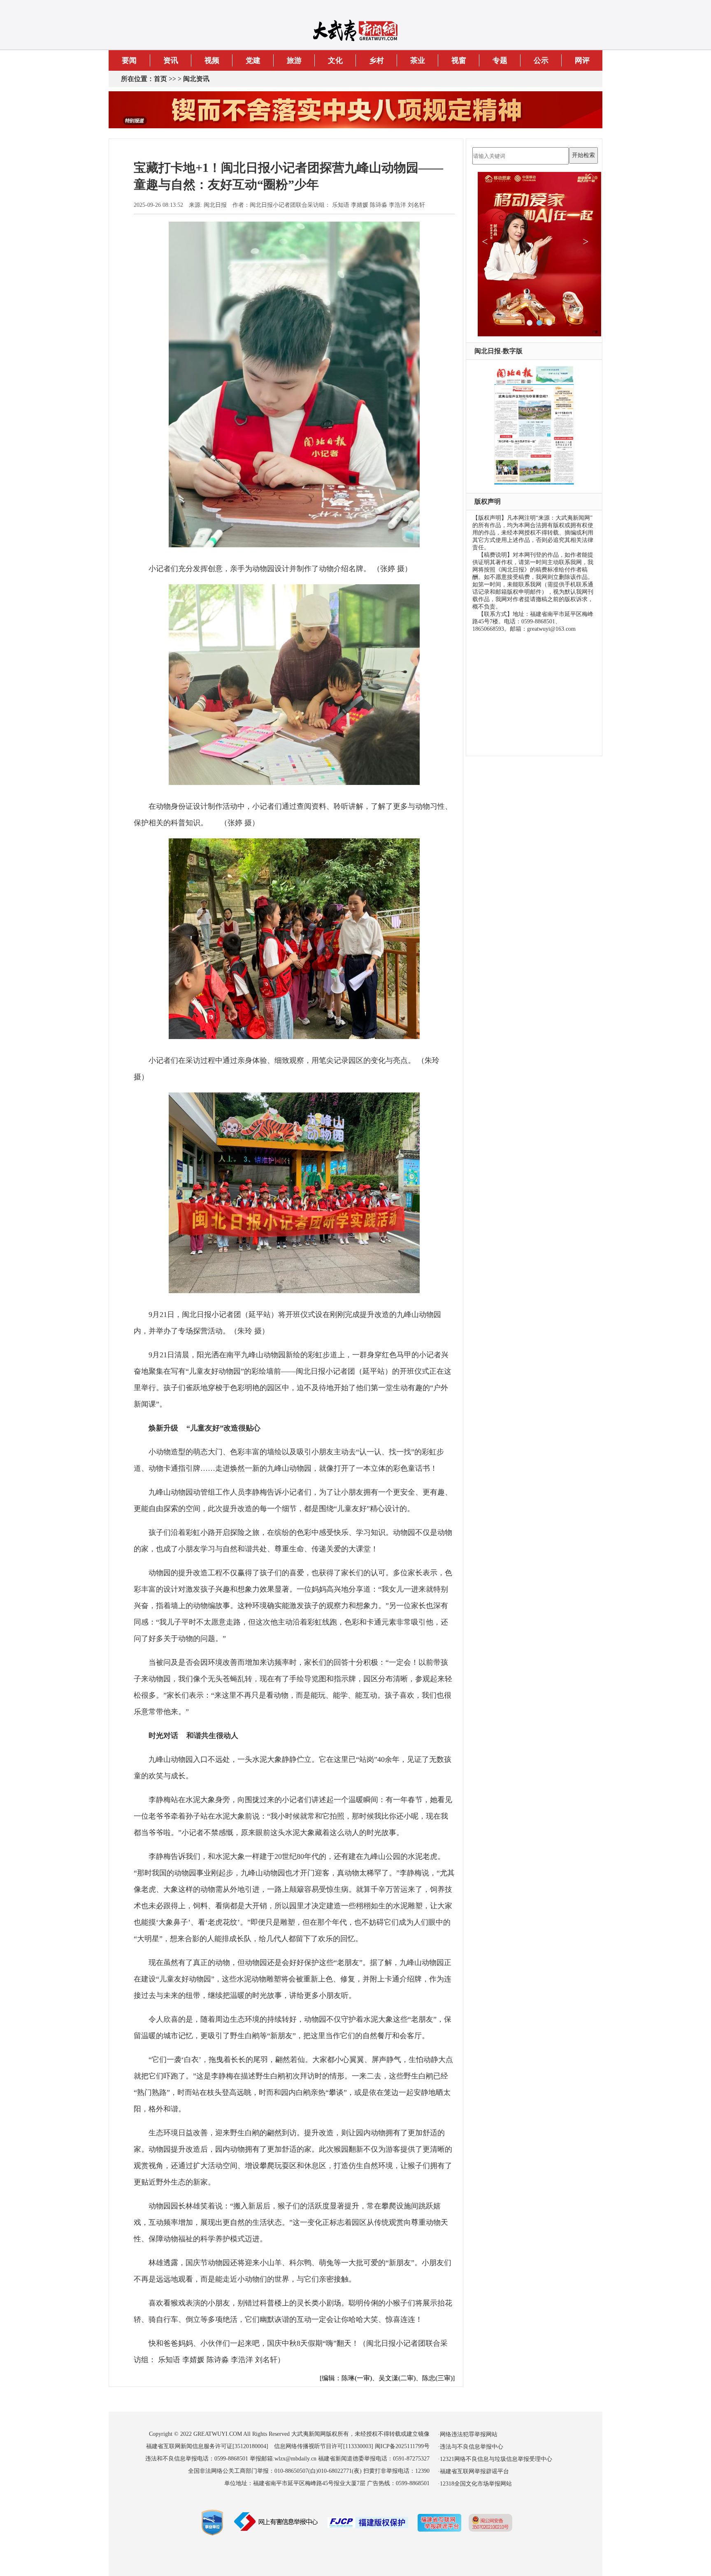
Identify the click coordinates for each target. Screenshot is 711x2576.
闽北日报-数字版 (498, 351)
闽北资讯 (196, 79)
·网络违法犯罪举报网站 (468, 2434)
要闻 (129, 60)
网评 (582, 60)
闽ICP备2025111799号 (402, 2446)
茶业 (418, 60)
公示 (541, 60)
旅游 (294, 60)
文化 (335, 60)
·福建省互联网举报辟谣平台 (473, 2471)
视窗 (459, 60)
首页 (160, 79)
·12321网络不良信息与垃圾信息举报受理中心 (495, 2459)
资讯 (171, 60)
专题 (500, 60)
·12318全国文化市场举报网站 (475, 2484)
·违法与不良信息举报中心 (471, 2447)
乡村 (376, 60)
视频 (212, 60)
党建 (253, 60)
